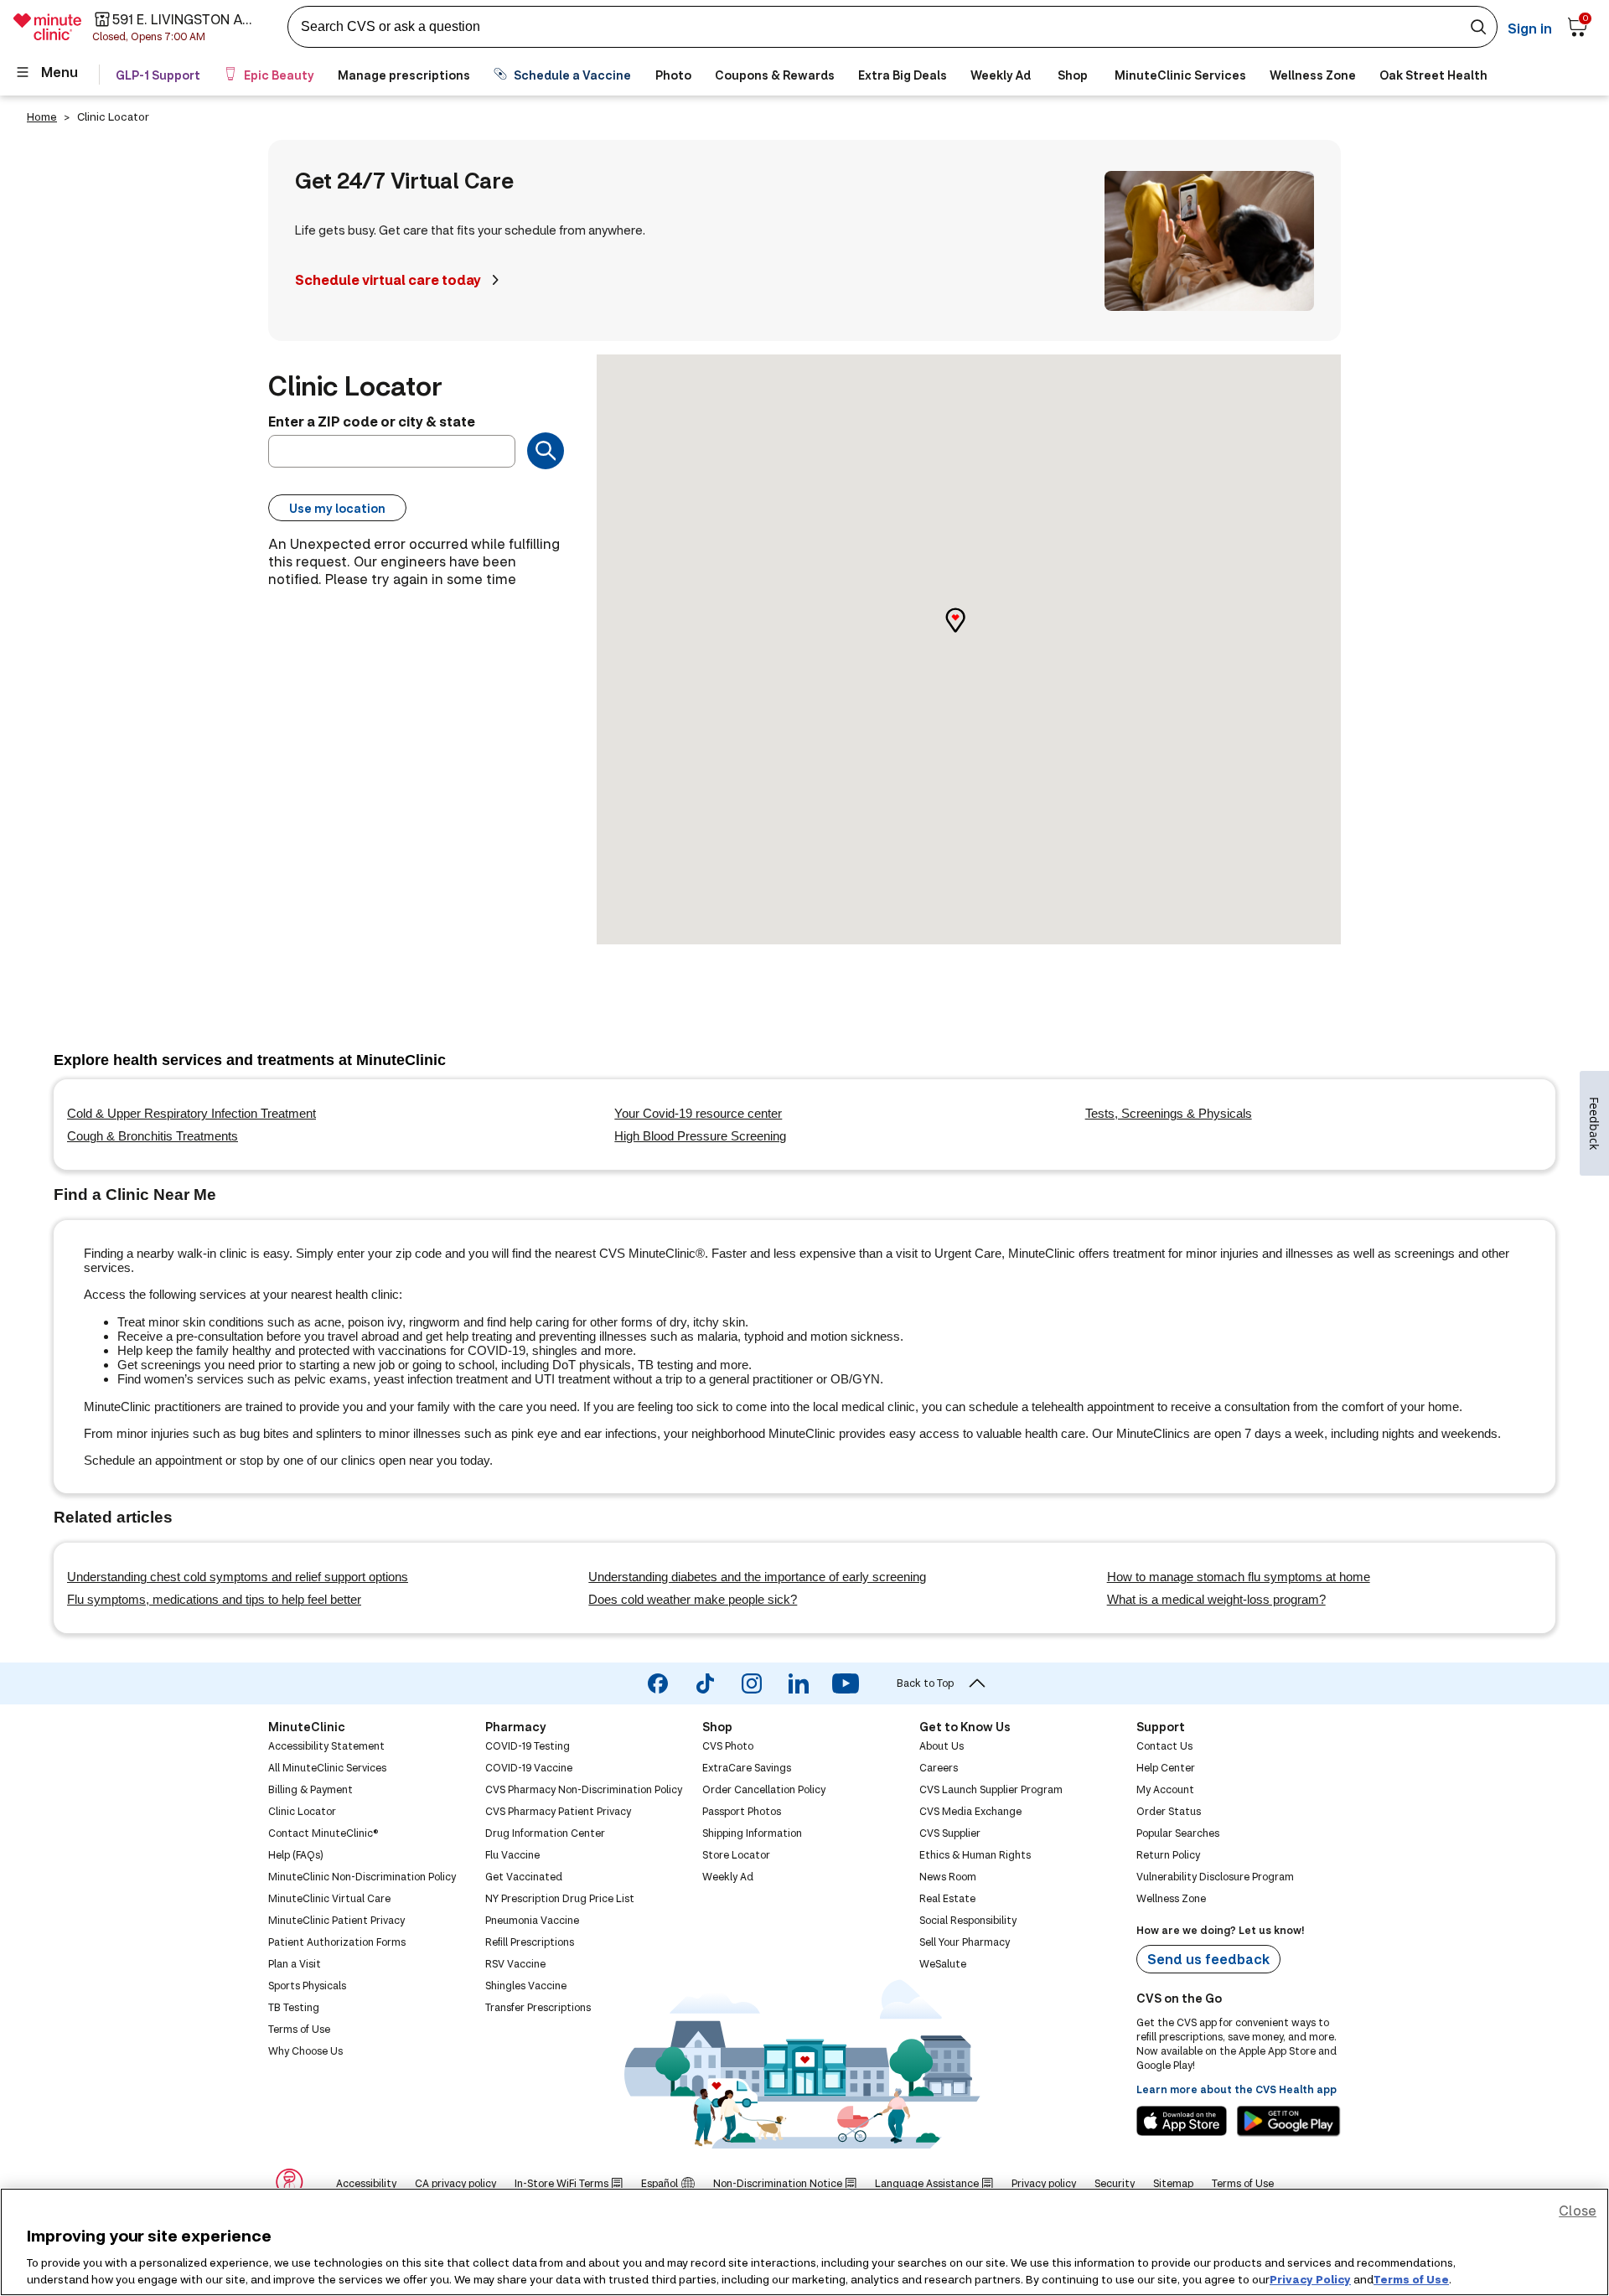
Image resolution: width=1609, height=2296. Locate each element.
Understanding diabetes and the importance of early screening (757, 1577)
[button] (969, 635)
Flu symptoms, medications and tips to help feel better (214, 1599)
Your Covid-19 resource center (698, 1113)
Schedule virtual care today (388, 279)
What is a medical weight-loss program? (1216, 1599)
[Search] (546, 451)
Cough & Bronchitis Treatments (153, 1136)
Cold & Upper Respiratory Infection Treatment (191, 1113)
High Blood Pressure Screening (700, 1136)
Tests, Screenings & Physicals (1169, 1113)
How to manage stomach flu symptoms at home (1239, 1577)
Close (1578, 2210)
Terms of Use (1411, 2278)
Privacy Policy (1310, 2278)
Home (42, 116)
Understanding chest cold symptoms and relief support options (238, 1577)
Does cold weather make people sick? (693, 1599)
